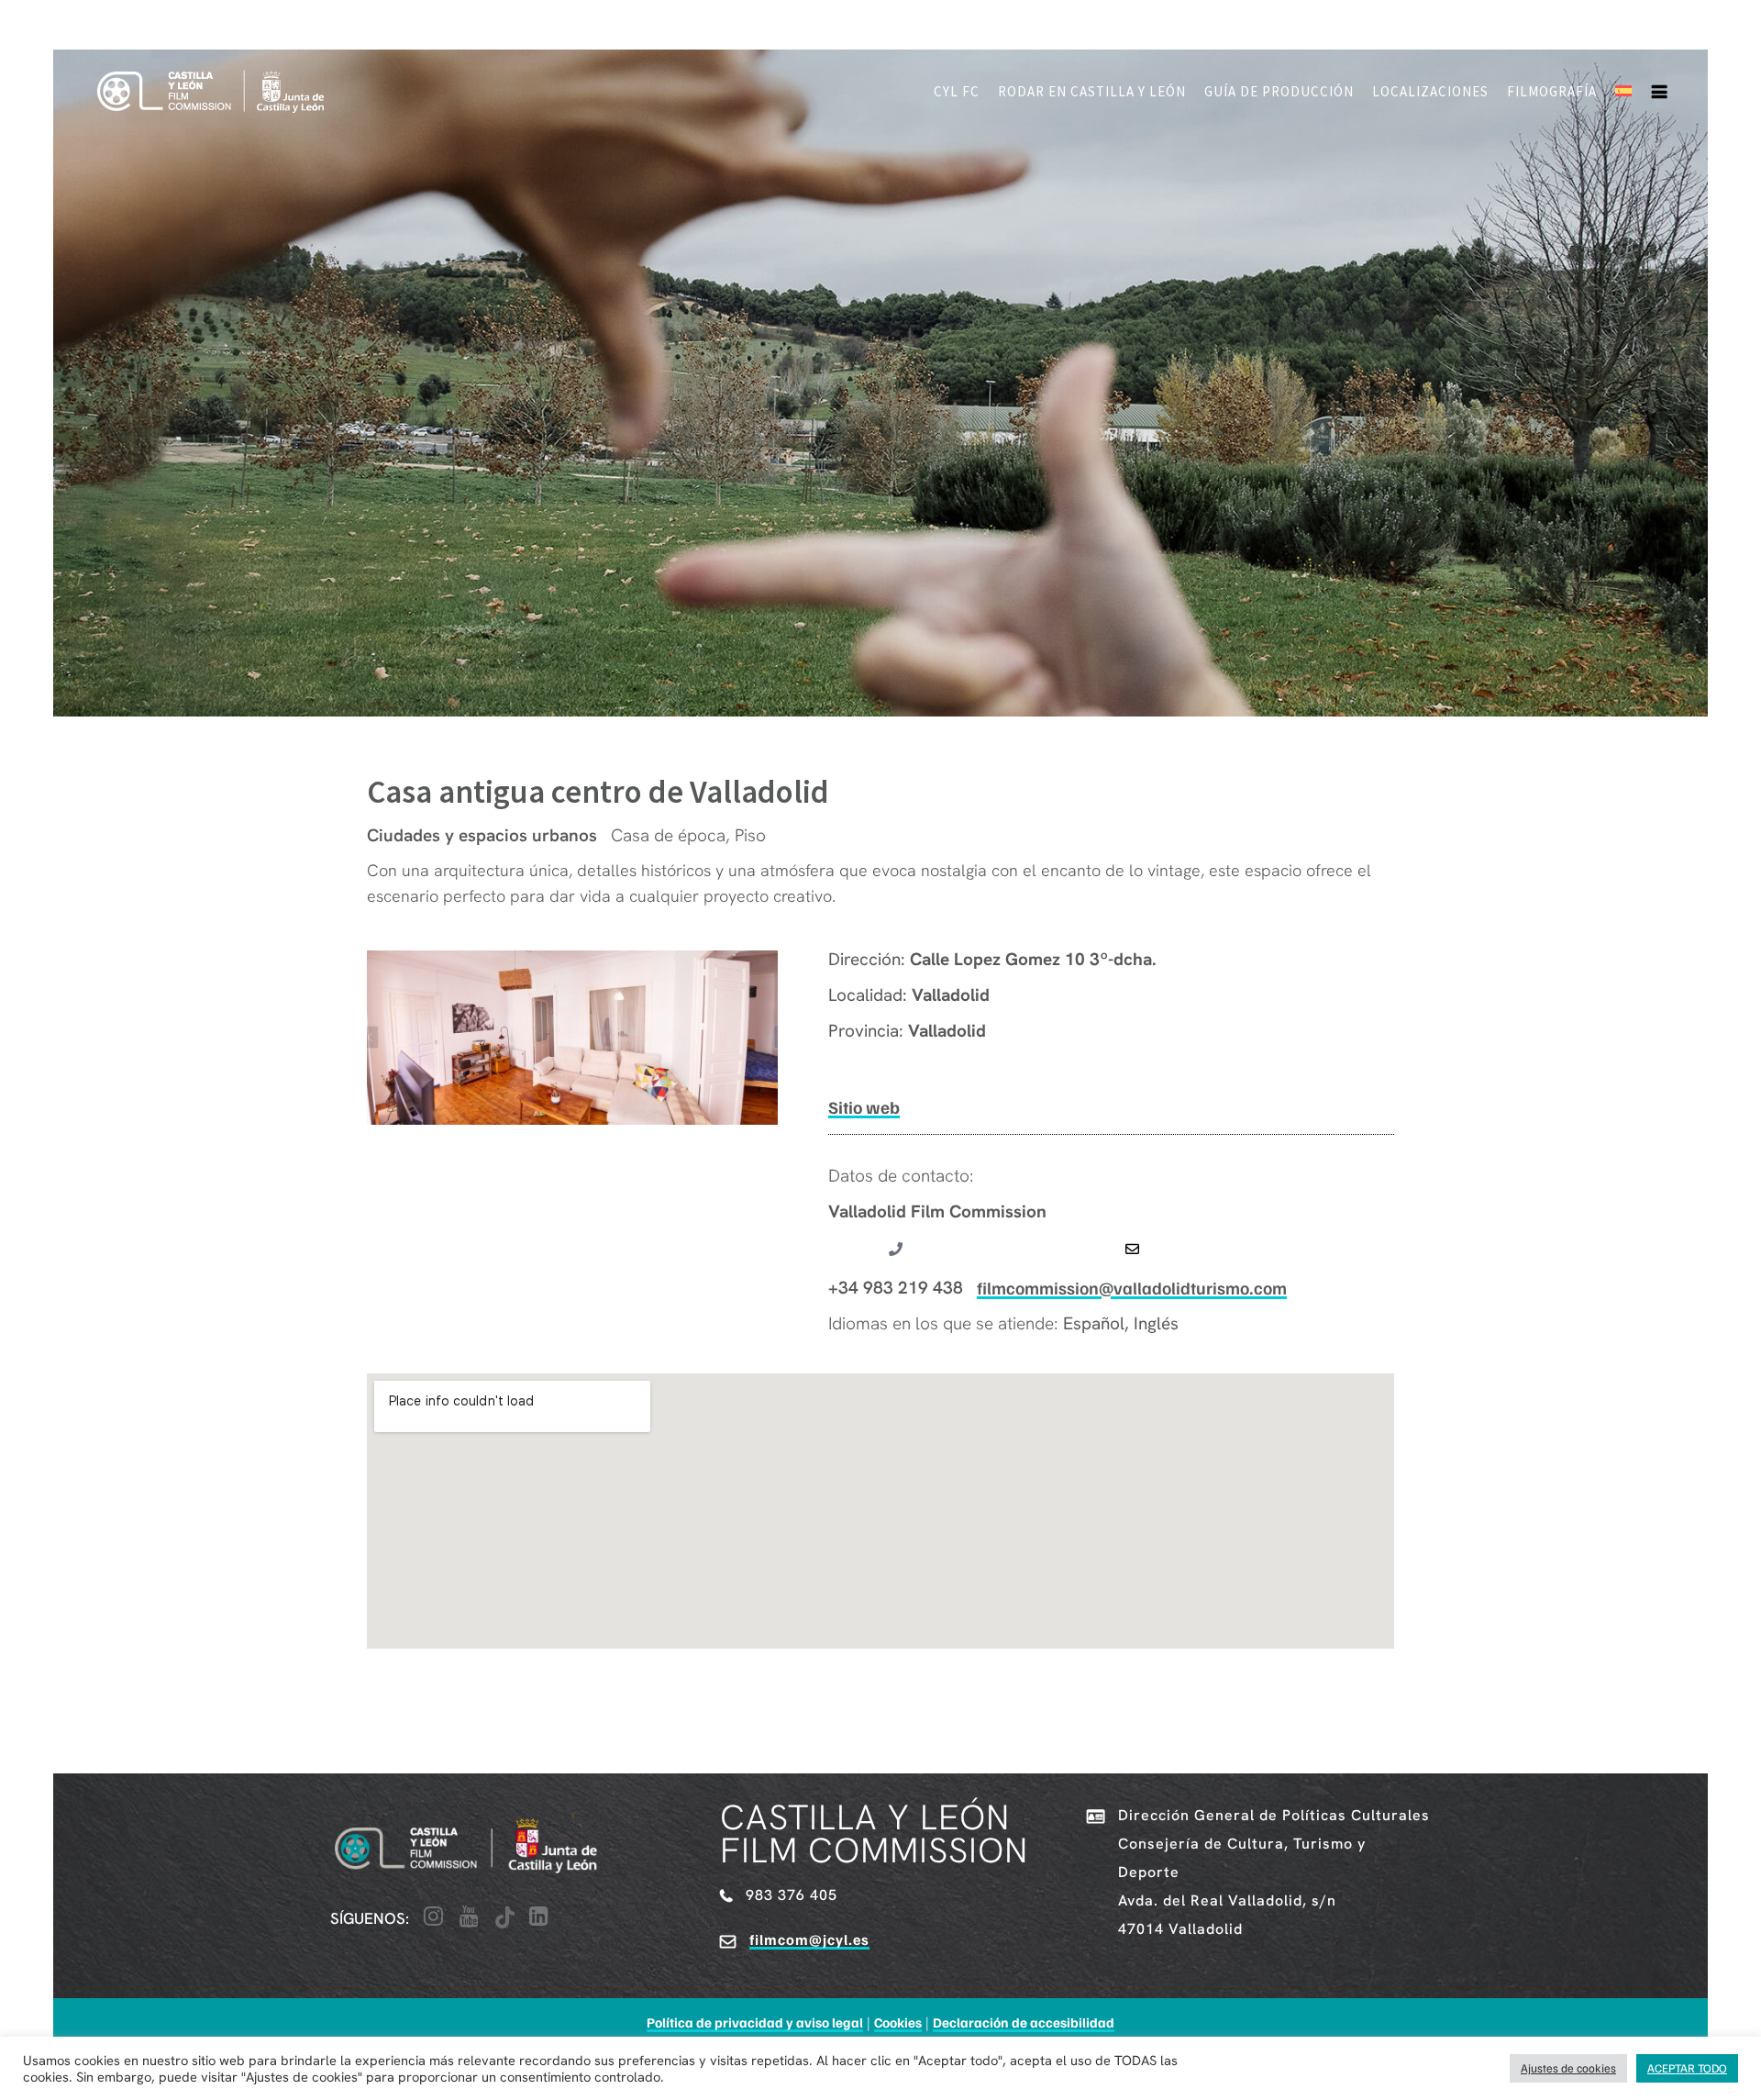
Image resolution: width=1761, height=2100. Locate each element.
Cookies (898, 2022)
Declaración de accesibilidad (1024, 2022)
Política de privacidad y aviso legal (755, 2022)
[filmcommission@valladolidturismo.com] (1132, 1249)
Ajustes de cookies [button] (1568, 2068)
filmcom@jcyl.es (809, 1939)
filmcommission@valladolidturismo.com (1132, 1288)
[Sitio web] (864, 1068)
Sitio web (864, 1107)
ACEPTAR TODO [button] (1687, 2068)
